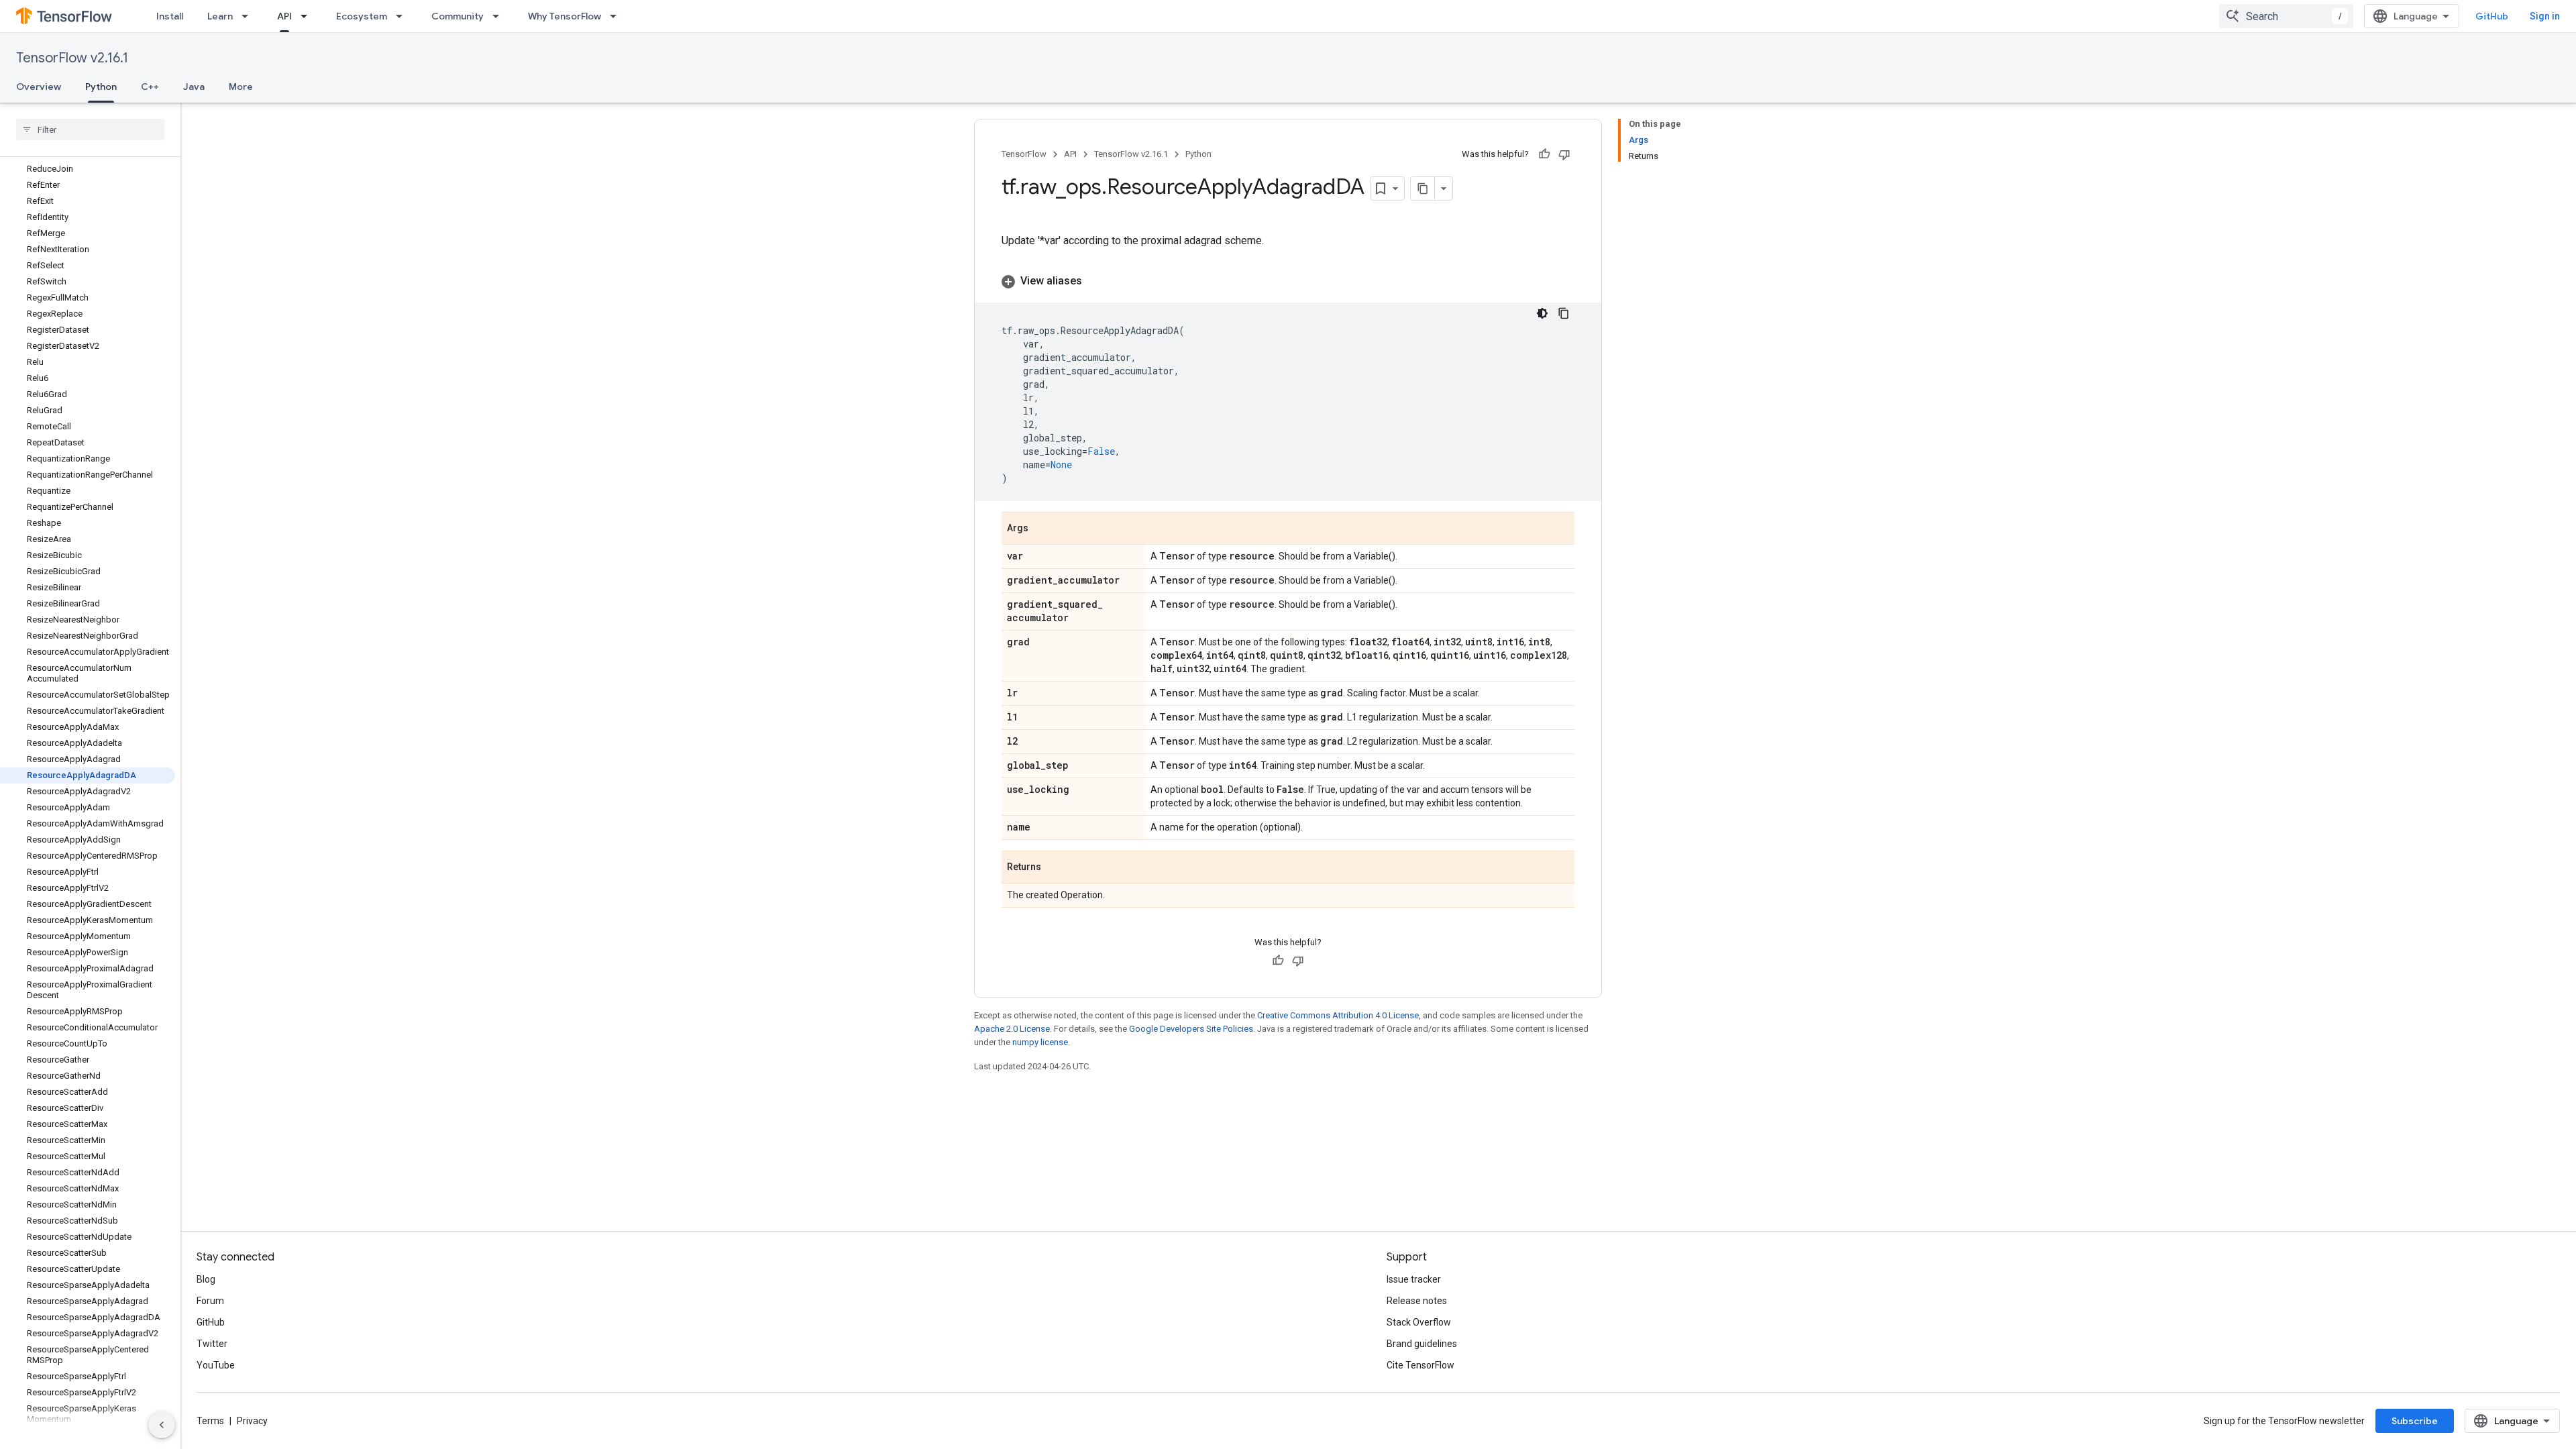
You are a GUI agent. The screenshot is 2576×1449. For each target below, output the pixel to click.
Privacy (252, 1421)
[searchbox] (90, 129)
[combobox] (2286, 16)
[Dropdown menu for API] (308, 16)
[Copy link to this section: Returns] (1055, 868)
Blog (206, 1279)
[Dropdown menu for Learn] (249, 16)
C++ (150, 87)
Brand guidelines (1422, 1344)
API (284, 16)
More (241, 87)
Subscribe (2415, 1421)
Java (194, 87)
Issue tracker (1414, 1279)
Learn (220, 16)
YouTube (216, 1365)
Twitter (212, 1344)
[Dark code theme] (1542, 313)
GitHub (2492, 16)
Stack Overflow (1419, 1322)
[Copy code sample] (1564, 313)
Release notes (1417, 1301)
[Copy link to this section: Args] (1042, 529)
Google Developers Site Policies (1191, 1029)
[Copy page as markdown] (1423, 189)
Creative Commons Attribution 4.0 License (1338, 1015)
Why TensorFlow (565, 16)
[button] (1288, 281)
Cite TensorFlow (1420, 1365)
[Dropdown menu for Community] (500, 16)
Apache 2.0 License (1012, 1029)
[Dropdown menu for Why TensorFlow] (617, 16)
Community (458, 16)
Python (101, 87)
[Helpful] (1544, 154)
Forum (210, 1301)
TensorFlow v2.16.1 (72, 58)
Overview (39, 87)
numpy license (1040, 1042)
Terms (210, 1421)
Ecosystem (362, 16)
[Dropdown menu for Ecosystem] (403, 16)
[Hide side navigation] (162, 1425)
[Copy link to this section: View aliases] (1095, 281)
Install (170, 16)
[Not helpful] (1564, 154)
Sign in (2545, 16)
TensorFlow (1024, 154)
